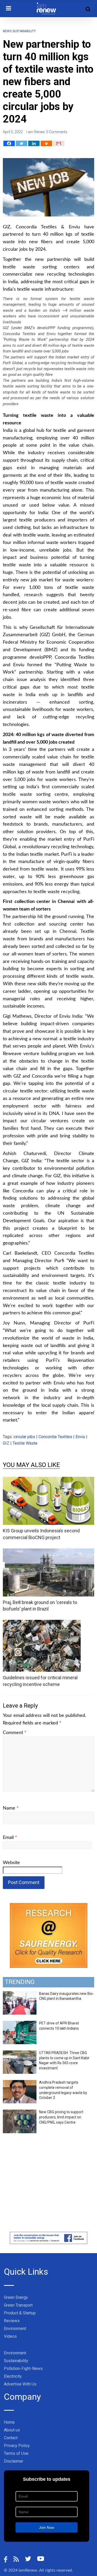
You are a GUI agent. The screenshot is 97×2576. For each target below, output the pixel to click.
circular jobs (24, 1437)
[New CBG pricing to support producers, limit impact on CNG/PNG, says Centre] (20, 2112)
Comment (15, 1733)
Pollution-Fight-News (23, 2368)
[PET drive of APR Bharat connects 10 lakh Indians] (20, 2024)
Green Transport (18, 2305)
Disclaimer (14, 2461)
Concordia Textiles (55, 1437)
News (7, 31)
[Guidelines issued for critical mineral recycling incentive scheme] (42, 1623)
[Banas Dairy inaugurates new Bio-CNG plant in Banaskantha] (20, 1994)
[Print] (46, 143)
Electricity (13, 2376)
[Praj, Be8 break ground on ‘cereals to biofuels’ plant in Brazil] (48, 1552)
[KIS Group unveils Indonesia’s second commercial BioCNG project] (48, 1480)
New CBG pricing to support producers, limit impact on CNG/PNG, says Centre (61, 2117)
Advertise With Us (20, 2384)
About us (12, 2430)
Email (10, 1838)
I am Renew (36, 132)
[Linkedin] (34, 143)
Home (9, 2422)
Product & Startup (20, 2313)
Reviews (12, 2321)
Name (11, 1808)
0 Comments (57, 132)
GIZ (6, 1443)
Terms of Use (16, 2453)
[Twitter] (21, 143)
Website (11, 1863)
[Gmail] (59, 143)
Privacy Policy (17, 2446)
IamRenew (28, 2570)
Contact (11, 2438)
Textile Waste (25, 1443)
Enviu (80, 1437)
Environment (15, 2329)
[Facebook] (9, 143)
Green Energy (16, 2297)
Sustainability (24, 31)
